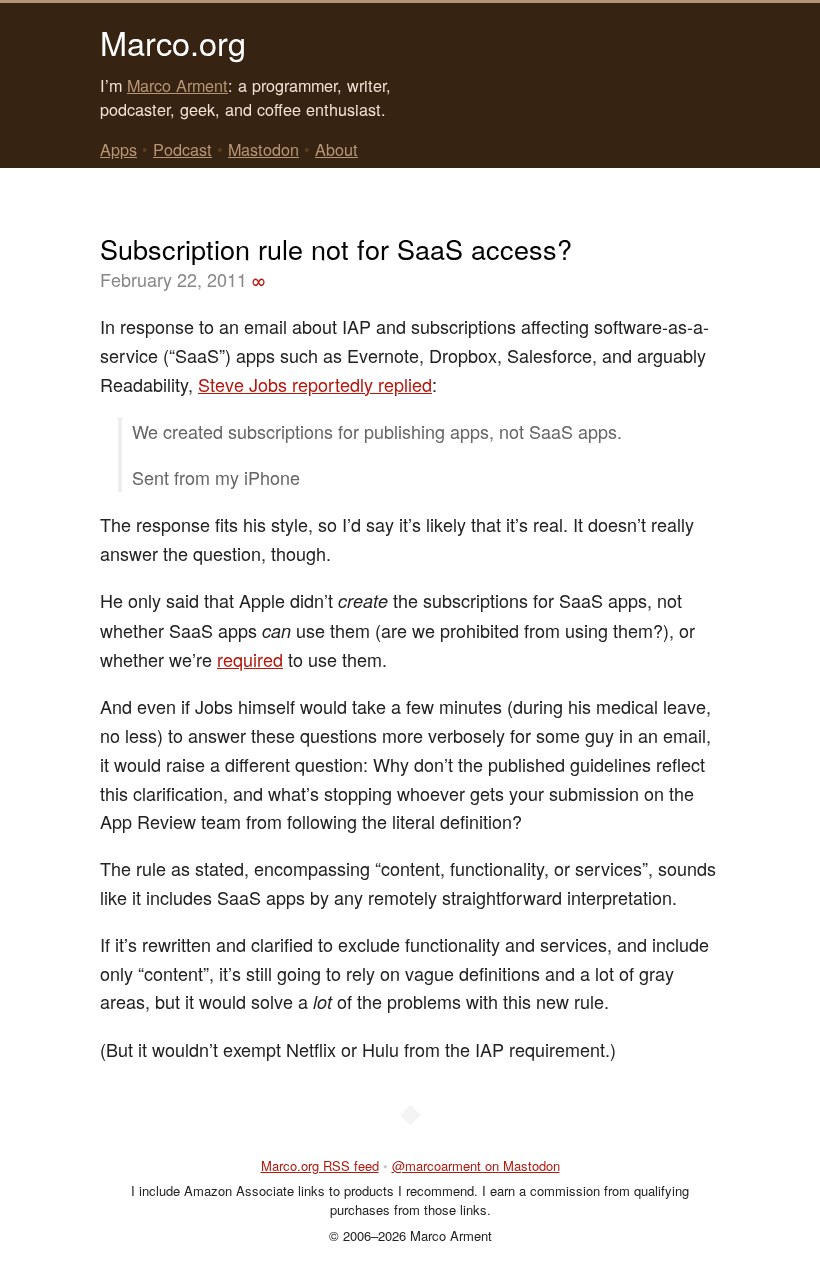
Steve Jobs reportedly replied (315, 384)
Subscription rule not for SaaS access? (336, 248)
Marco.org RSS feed (320, 1165)
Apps (118, 149)
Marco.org (173, 42)
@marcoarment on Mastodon (476, 1165)
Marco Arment (177, 85)
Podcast (182, 149)
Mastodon (263, 149)
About (336, 149)
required (250, 659)
